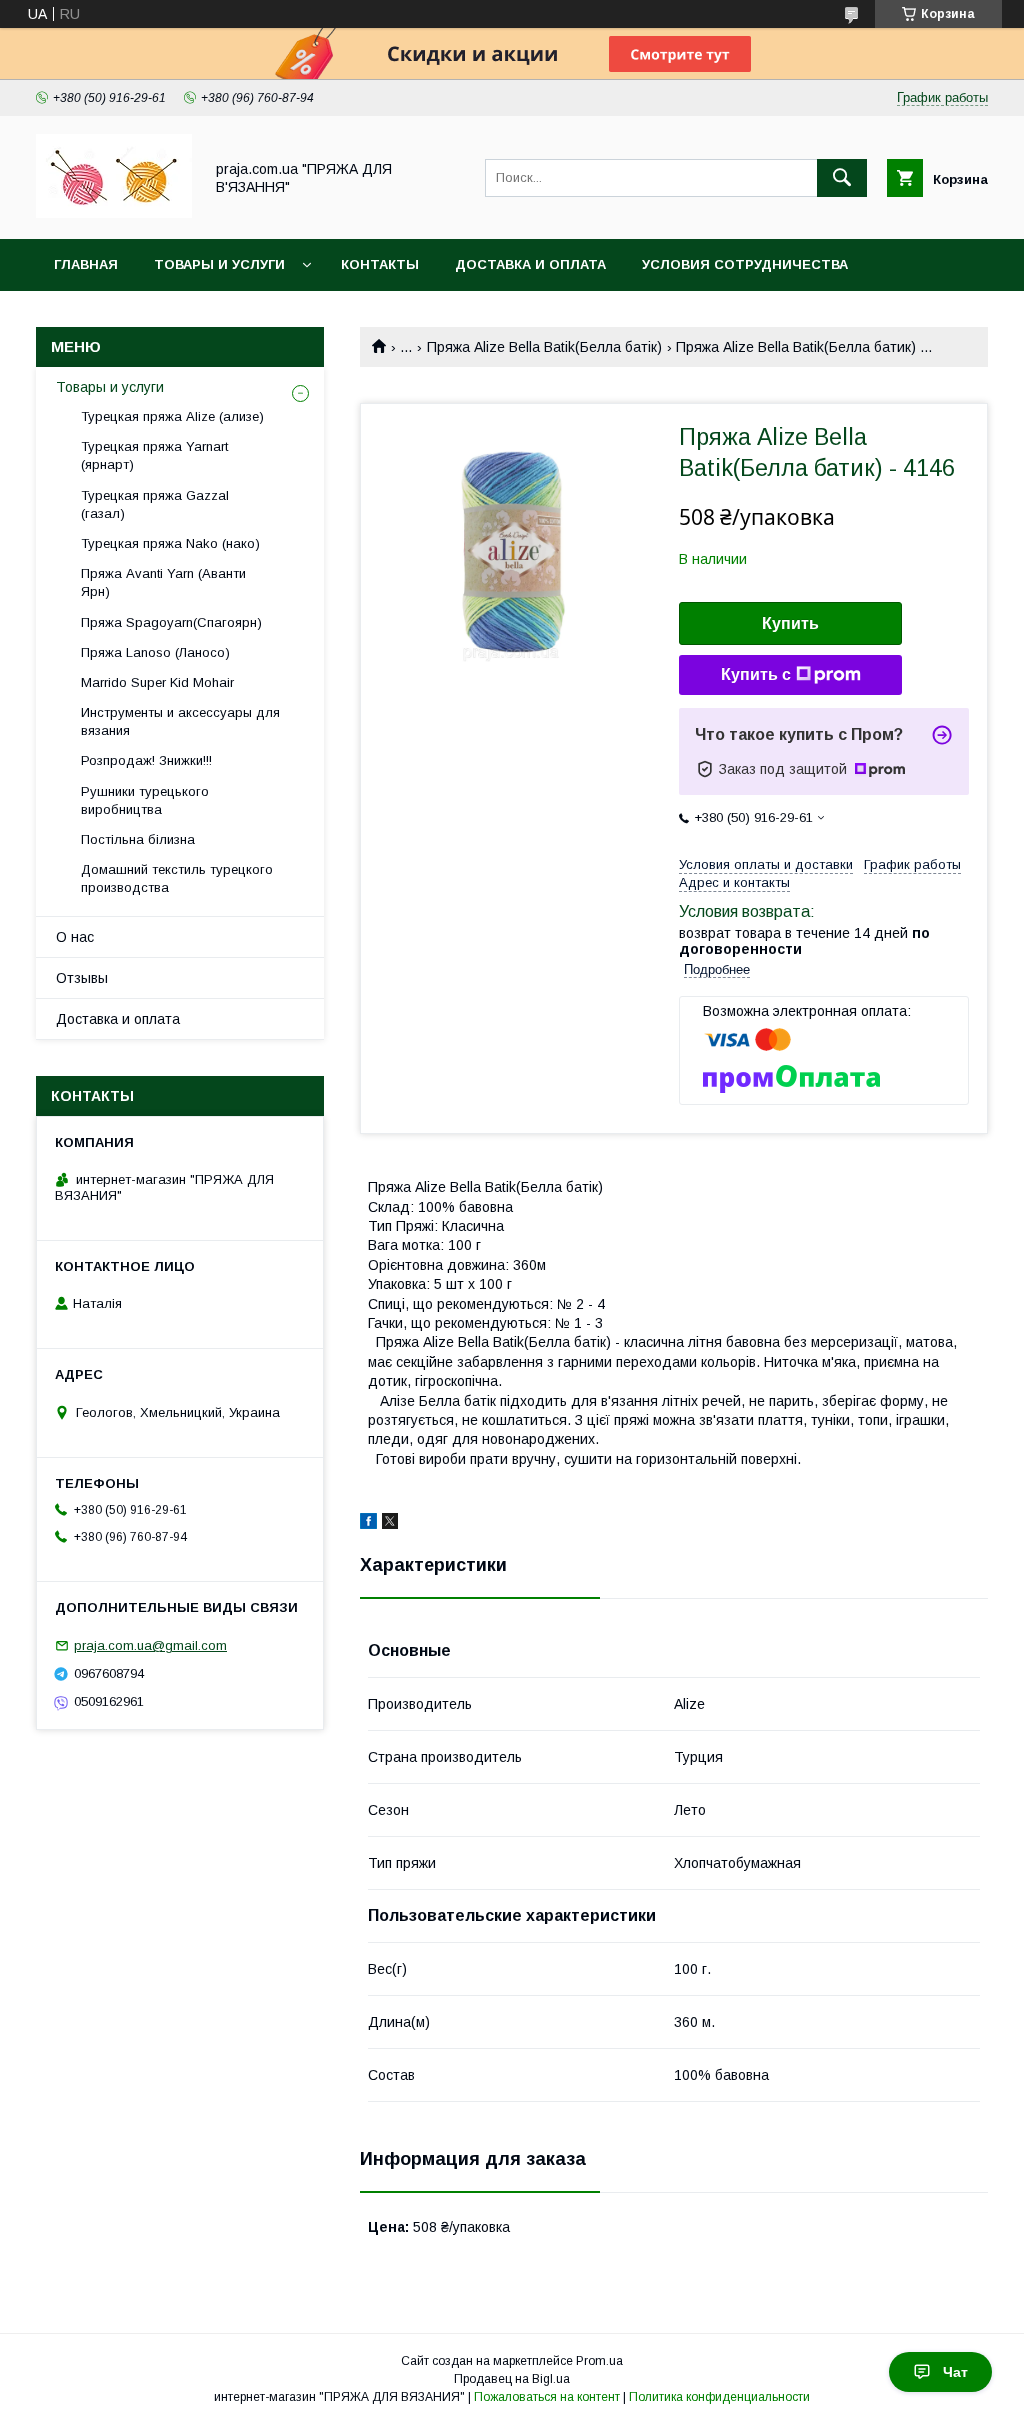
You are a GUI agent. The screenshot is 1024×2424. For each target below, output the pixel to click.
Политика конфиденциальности (719, 2397)
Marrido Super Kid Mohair (157, 682)
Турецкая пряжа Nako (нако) (170, 543)
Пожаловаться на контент (547, 2397)
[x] (390, 1524)
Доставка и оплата (530, 264)
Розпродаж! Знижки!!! (146, 760)
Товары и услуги (219, 264)
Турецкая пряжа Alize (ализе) (172, 416)
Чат (955, 2372)
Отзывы (82, 978)
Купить (790, 623)
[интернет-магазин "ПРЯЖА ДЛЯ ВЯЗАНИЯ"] (114, 213)
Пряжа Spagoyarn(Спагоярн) (171, 622)
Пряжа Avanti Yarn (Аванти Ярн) (163, 582)
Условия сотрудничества (745, 264)
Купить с (756, 674)
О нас (75, 937)
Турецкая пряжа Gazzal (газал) (155, 504)
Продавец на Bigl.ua (512, 2379)
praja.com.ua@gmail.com (150, 1645)
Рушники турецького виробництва (145, 800)
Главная (86, 264)
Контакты (380, 264)
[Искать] (842, 178)
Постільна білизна (138, 839)
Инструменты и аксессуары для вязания (180, 721)
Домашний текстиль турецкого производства (177, 878)
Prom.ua (599, 2361)
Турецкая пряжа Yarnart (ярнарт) (154, 455)
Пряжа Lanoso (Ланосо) (155, 652)
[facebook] (368, 1524)
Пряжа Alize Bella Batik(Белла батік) (544, 347)
